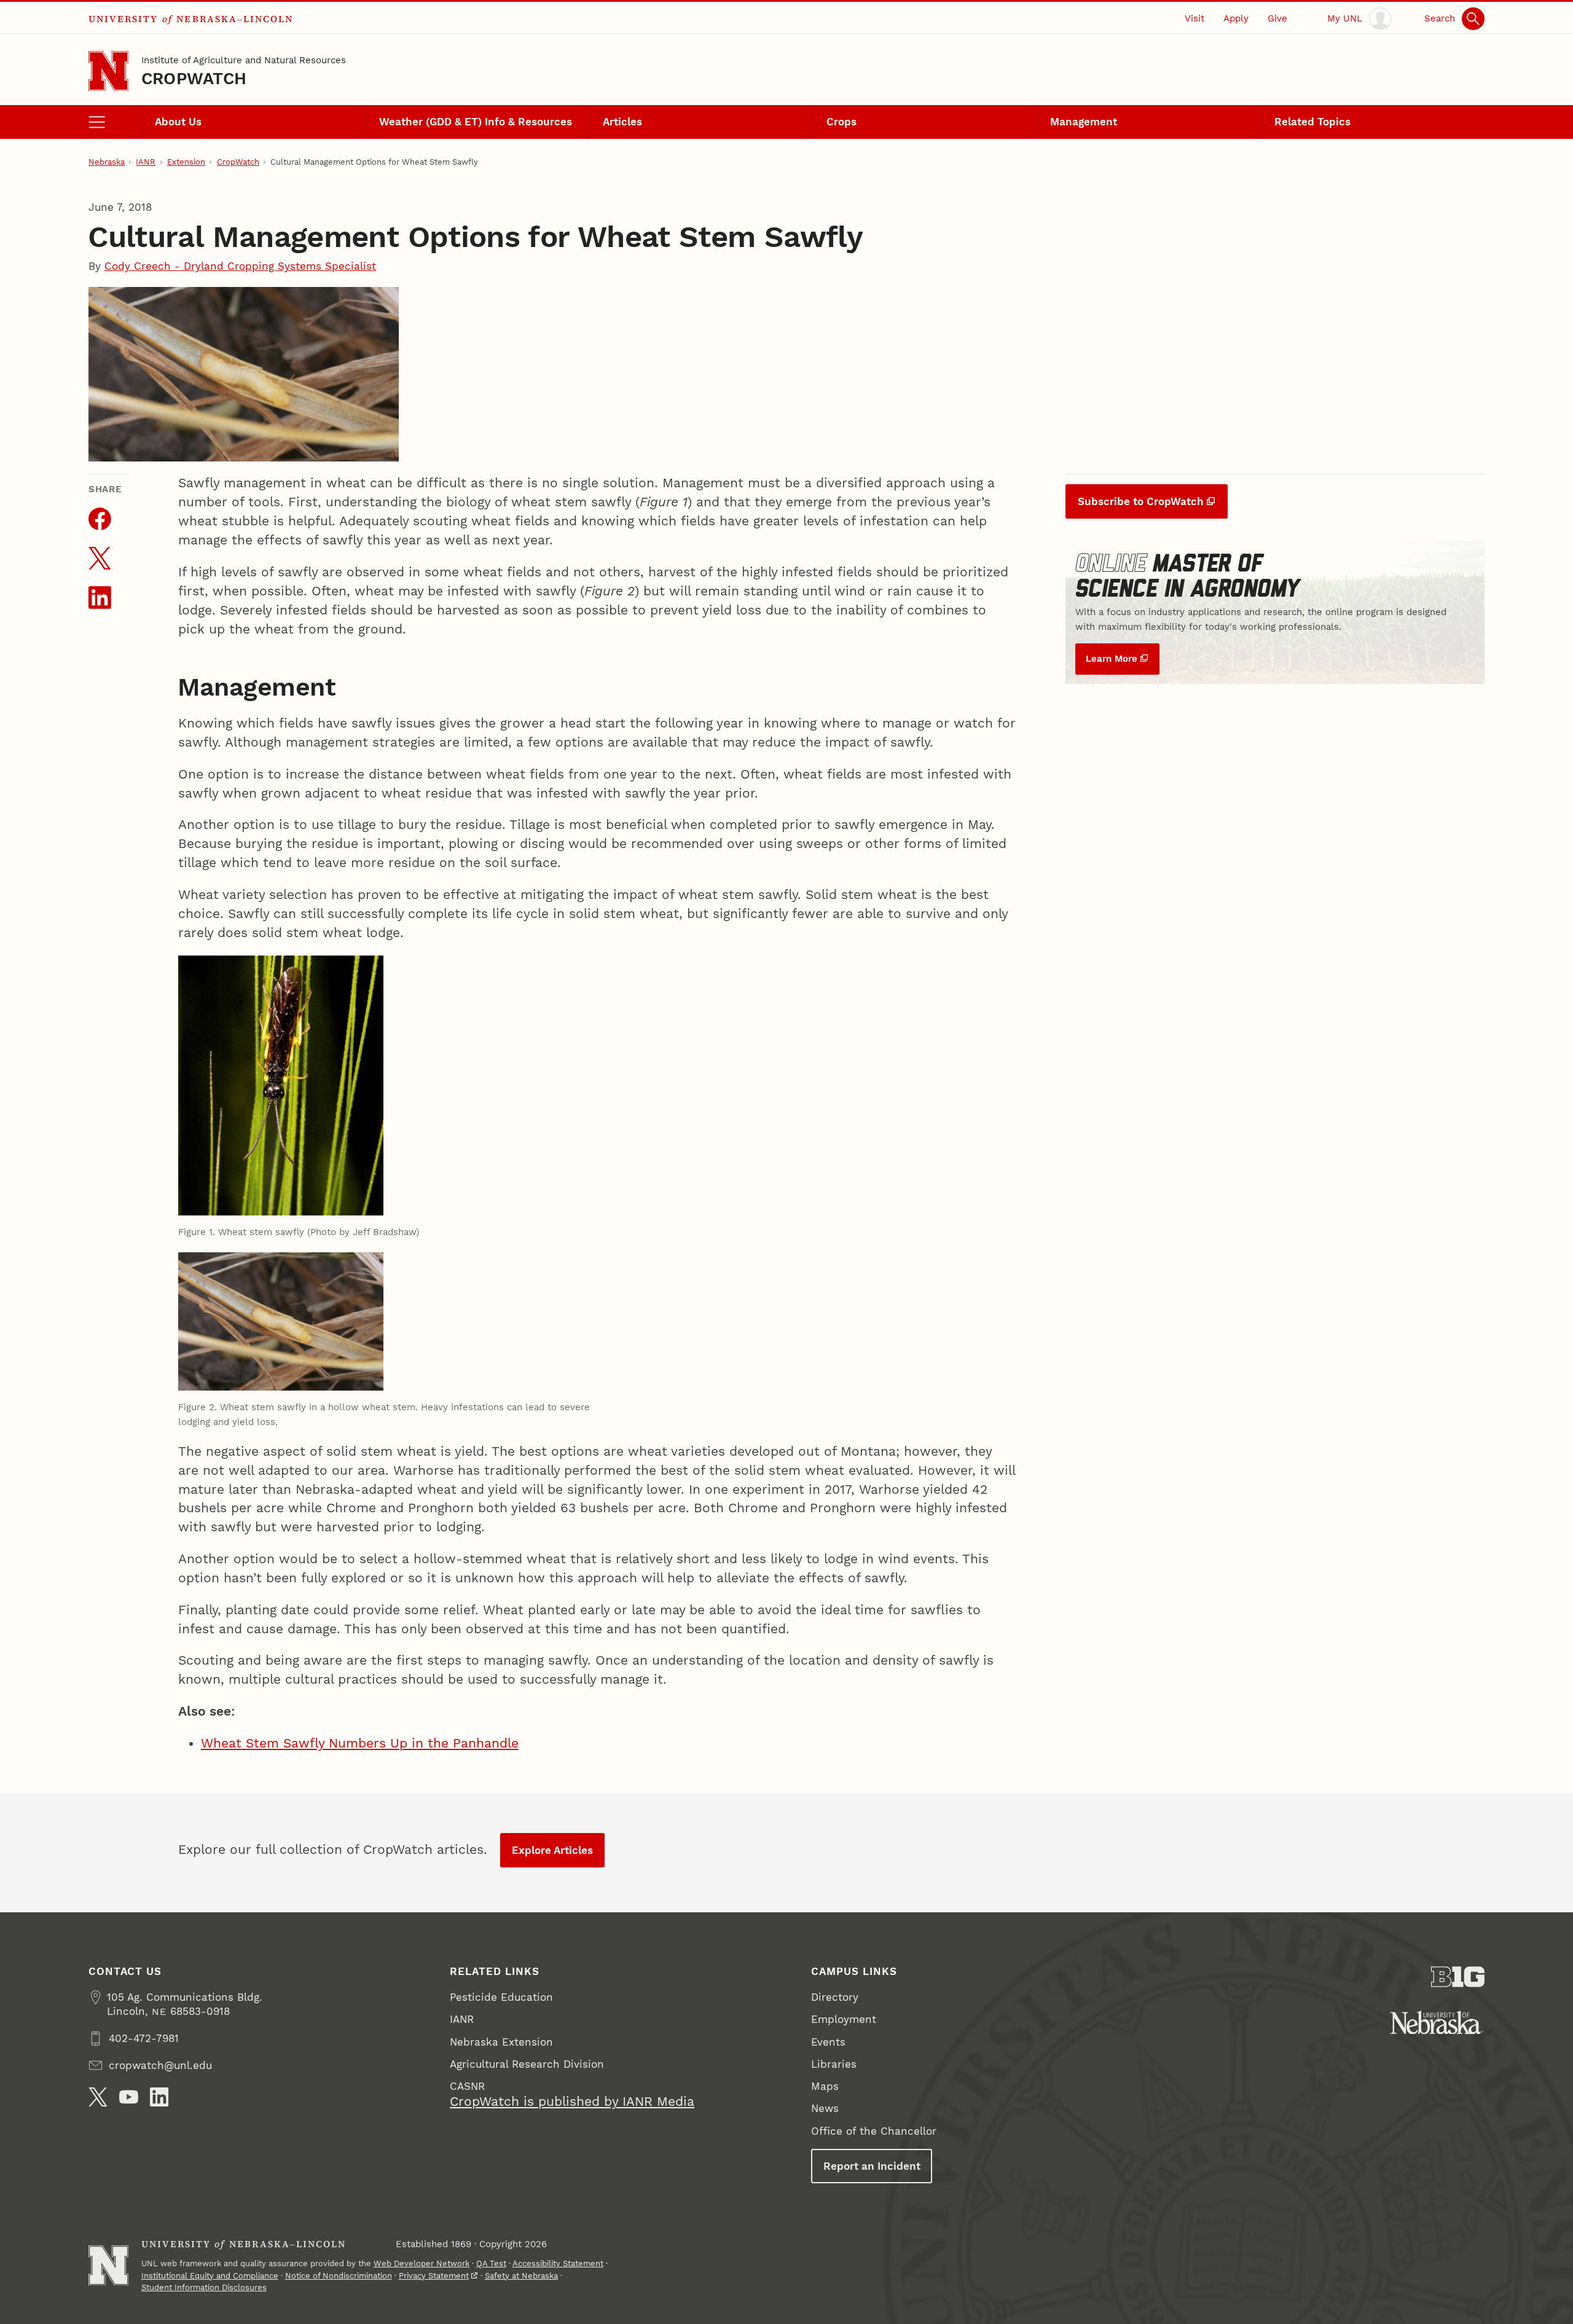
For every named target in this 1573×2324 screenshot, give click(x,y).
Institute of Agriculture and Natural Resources (244, 60)
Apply (1236, 18)
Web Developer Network (422, 2263)
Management (1084, 122)
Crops (841, 122)
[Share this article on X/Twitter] (100, 558)
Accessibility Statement (558, 2263)
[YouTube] (129, 2097)
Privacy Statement (434, 2276)
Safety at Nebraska (521, 2276)
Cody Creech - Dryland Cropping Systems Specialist (240, 266)
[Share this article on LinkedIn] (100, 598)
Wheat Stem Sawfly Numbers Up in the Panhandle (360, 1743)
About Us (178, 122)
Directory (835, 1997)
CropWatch (194, 78)
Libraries (834, 2064)
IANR (146, 162)
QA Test (491, 2263)
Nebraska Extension (501, 2042)
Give (1277, 18)
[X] (98, 2097)
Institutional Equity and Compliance (210, 2276)
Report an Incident (872, 2166)
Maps (825, 2086)
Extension (186, 162)
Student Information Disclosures (204, 2287)
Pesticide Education (501, 1997)
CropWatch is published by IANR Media (572, 2102)
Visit (1194, 18)
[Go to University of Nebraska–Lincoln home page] (108, 71)
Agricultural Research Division (527, 2064)
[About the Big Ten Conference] (1458, 1977)
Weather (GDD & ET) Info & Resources (476, 122)
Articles (622, 122)
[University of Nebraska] (1437, 2023)
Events (828, 2042)
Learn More (1112, 659)
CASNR (467, 2086)
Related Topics (1312, 122)
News (825, 2108)
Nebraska (107, 162)
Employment (844, 2019)
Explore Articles (552, 1850)
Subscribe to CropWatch (1141, 501)
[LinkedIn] (159, 2097)
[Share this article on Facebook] (100, 519)
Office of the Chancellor (874, 2131)
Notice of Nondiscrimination (339, 2276)
